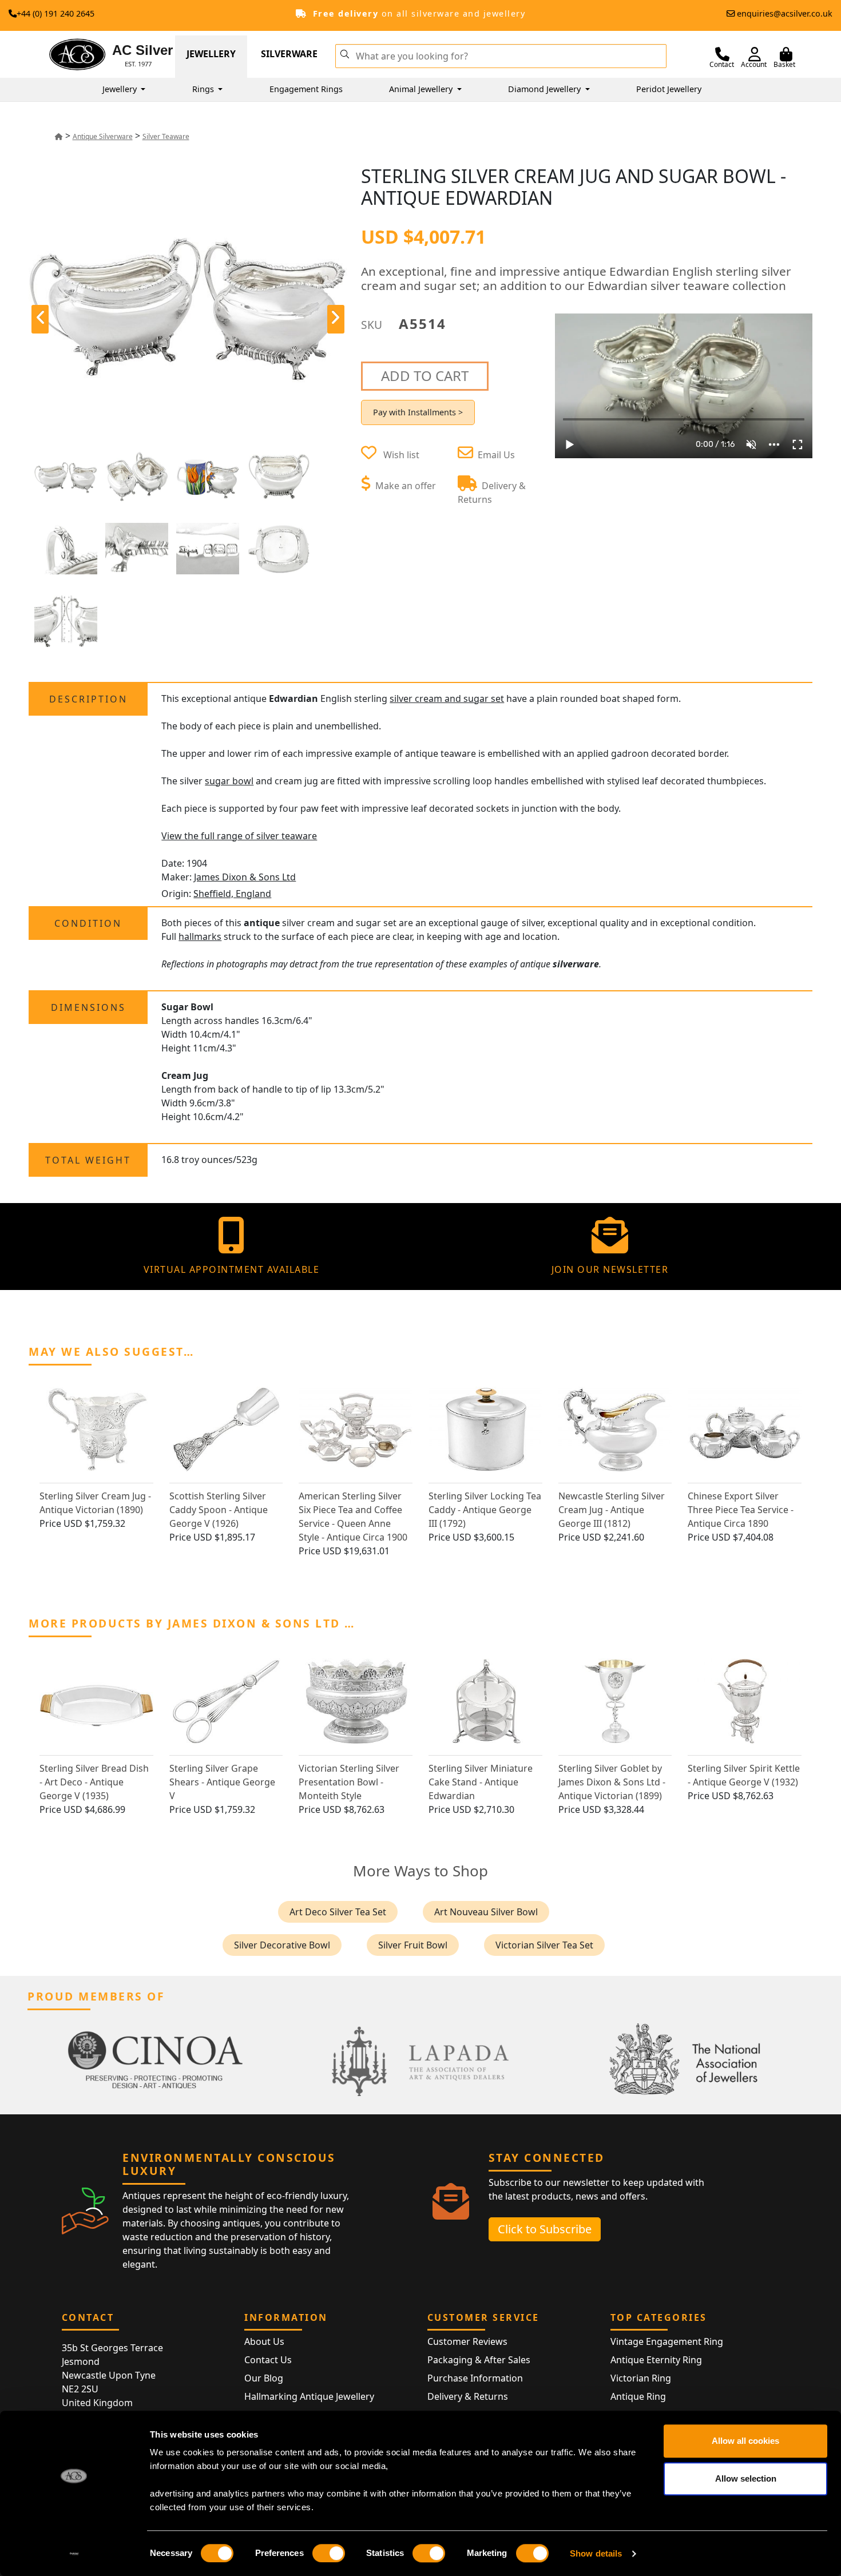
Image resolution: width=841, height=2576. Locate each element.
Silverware (289, 54)
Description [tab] (88, 699)
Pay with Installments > (418, 412)
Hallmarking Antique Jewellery (309, 2396)
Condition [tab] (88, 923)
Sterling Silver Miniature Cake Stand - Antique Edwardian (481, 1782)
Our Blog (264, 2378)
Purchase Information (475, 2378)
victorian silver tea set (544, 1945)
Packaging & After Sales (479, 2360)
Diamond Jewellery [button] (546, 89)
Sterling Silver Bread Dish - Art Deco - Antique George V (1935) (94, 1782)
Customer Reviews (467, 2341)
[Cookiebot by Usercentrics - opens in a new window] (74, 2554)
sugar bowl (229, 781)
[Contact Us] (722, 54)
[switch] (329, 2553)
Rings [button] (204, 89)
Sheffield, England (232, 894)
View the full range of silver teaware (239, 836)
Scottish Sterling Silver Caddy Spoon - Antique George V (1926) (219, 1510)
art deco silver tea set (338, 1912)
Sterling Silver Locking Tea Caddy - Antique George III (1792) (485, 1510)
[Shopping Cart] (786, 54)
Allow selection (746, 2478)
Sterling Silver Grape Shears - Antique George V (222, 1782)
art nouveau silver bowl (486, 1912)
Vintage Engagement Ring (667, 2341)
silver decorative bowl (282, 1945)
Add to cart (425, 376)
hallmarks (200, 936)
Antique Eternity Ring (656, 2360)
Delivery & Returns (468, 2396)
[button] (345, 53)
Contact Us (268, 2360)
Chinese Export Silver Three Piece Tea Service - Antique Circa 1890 (741, 1510)
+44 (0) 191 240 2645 (55, 13)
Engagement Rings (306, 89)
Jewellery (211, 54)
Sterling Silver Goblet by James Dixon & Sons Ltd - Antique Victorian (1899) (612, 1782)
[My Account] (755, 54)
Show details (596, 2553)
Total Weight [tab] (88, 1160)
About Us (264, 2341)
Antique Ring (638, 2396)
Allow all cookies (745, 2441)
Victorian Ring (641, 2378)
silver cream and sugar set (447, 698)
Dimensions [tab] (88, 1007)
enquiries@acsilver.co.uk (785, 13)
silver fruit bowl (413, 1945)
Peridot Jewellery (669, 89)
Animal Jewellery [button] (422, 89)
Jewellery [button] (121, 89)
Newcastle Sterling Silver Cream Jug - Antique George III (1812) (612, 1510)
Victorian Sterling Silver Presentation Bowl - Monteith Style (349, 1782)
